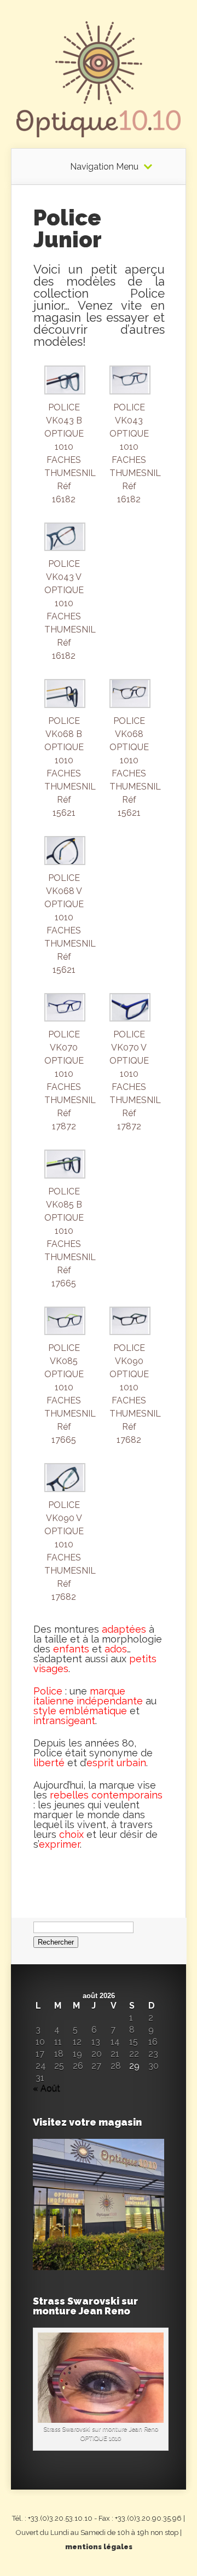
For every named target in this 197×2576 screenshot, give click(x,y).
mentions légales (99, 2547)
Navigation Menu (104, 167)
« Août (47, 2088)
